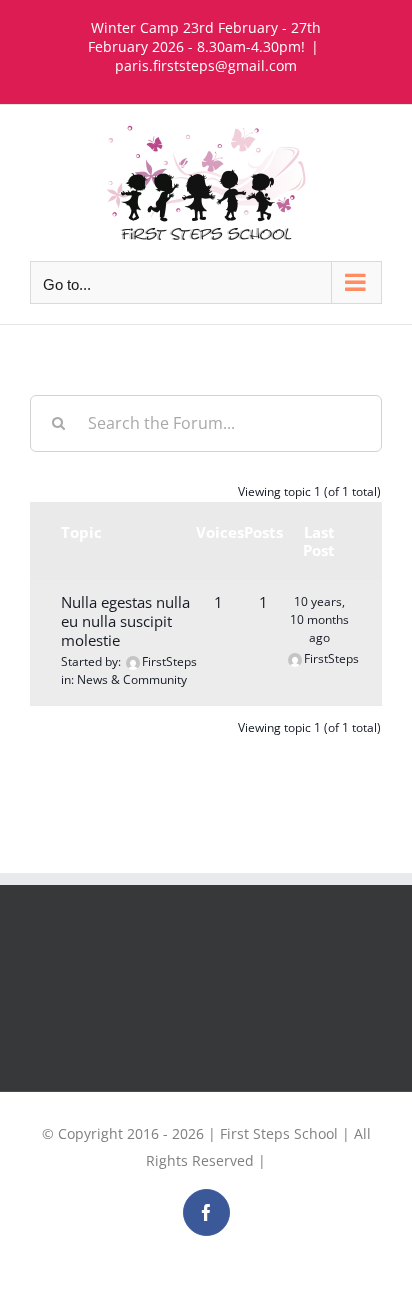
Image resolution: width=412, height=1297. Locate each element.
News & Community (132, 679)
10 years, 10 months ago (319, 619)
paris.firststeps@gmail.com (206, 65)
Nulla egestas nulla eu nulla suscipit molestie (125, 621)
